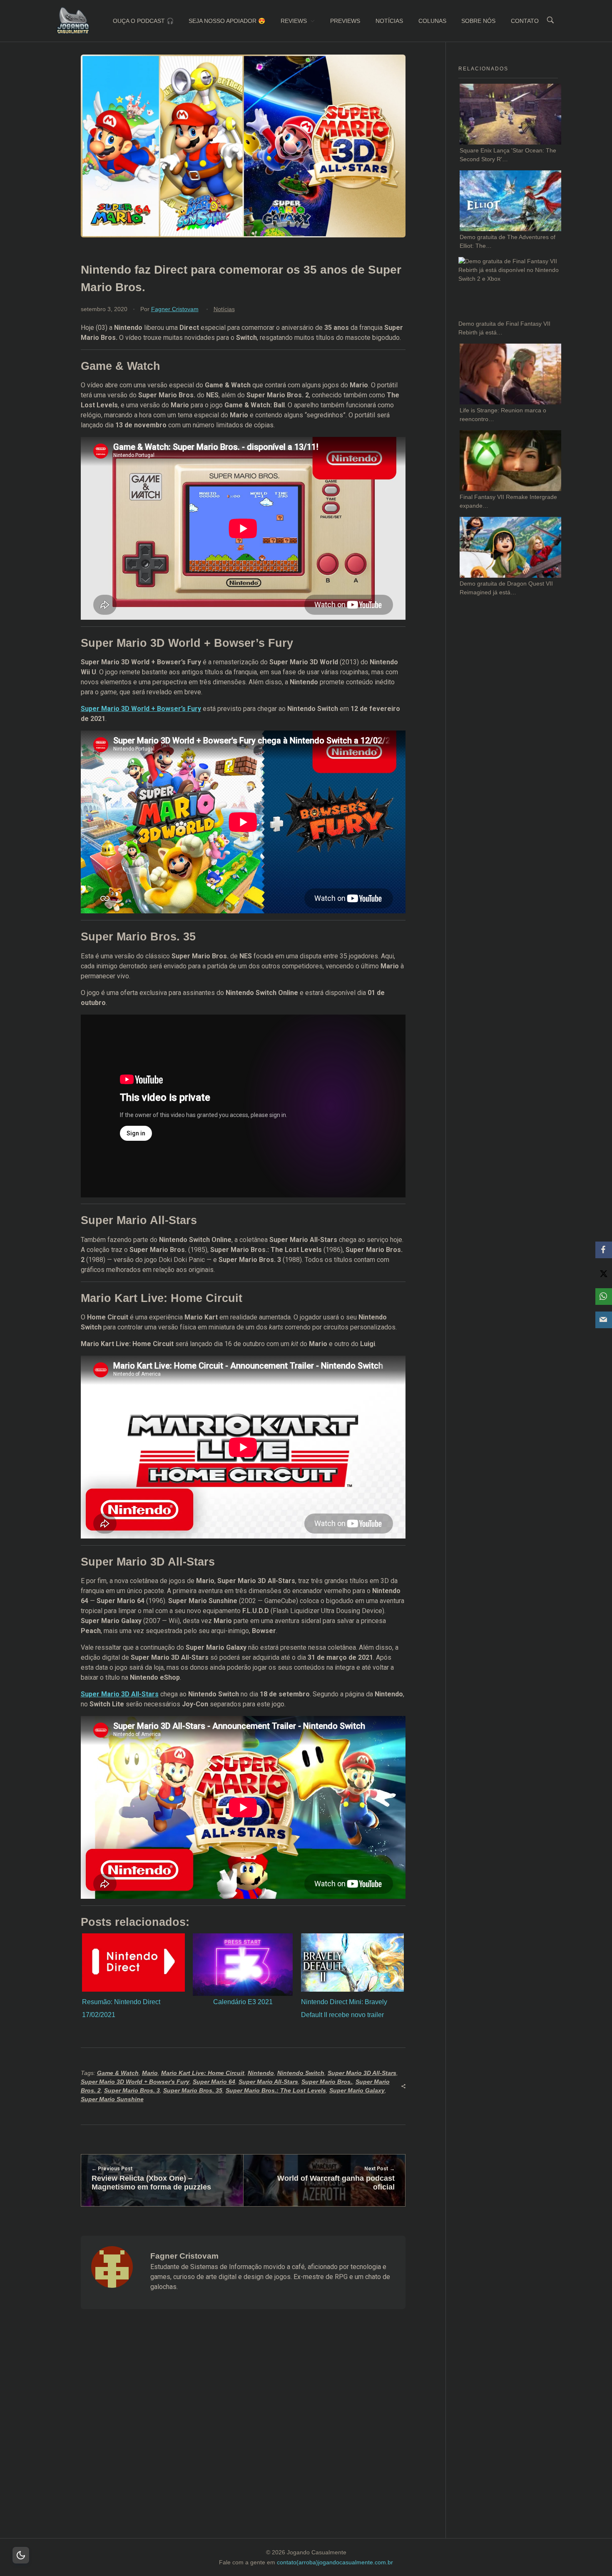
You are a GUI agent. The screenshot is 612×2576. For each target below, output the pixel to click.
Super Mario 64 (214, 2082)
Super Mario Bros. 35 (193, 2090)
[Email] (604, 1320)
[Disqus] (243, 2434)
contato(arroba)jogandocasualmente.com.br (335, 2562)
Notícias (224, 309)
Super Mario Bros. (327, 2082)
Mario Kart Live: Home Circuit (203, 2073)
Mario (150, 2073)
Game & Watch (118, 2073)
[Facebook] (604, 1250)
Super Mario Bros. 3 (132, 2090)
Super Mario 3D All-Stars (120, 1694)
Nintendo (261, 2073)
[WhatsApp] (604, 1297)
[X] (604, 1273)
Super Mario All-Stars (268, 2082)
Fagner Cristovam (175, 309)
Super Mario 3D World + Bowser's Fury (135, 2082)
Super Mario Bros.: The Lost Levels (276, 2090)
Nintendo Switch (301, 2073)
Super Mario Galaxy (357, 2090)
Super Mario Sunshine (112, 2099)
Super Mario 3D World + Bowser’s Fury (141, 709)
